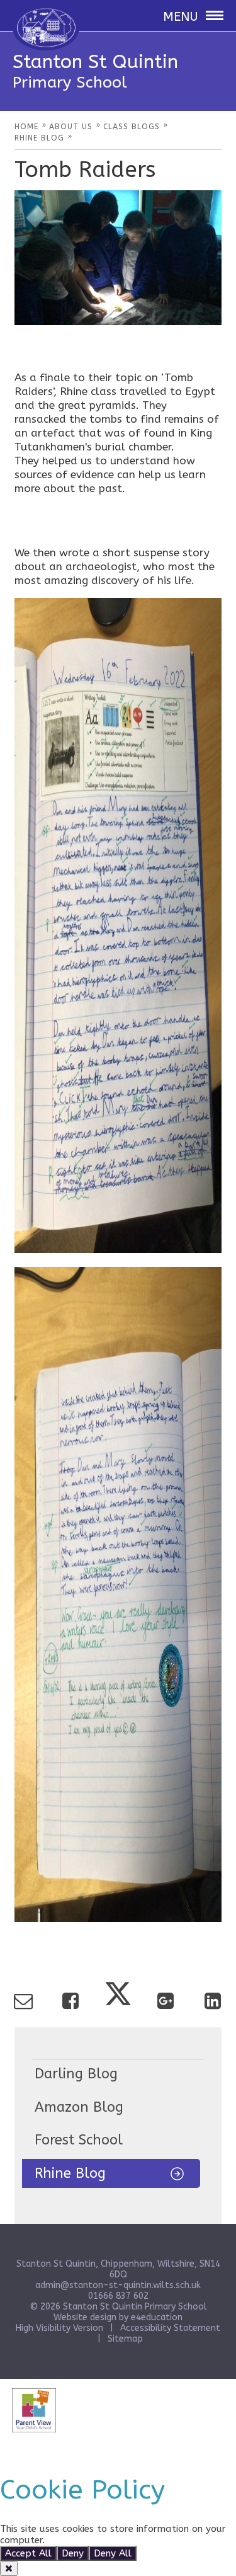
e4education (157, 2317)
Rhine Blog (70, 2173)
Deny (73, 2553)
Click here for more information (118, 2540)
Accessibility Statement (170, 2328)
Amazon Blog (79, 2107)
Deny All (113, 2553)
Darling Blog (76, 2074)
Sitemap (125, 2339)
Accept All (28, 2553)
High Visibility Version (59, 2328)
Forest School (79, 2140)
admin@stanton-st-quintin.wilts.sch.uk (118, 2285)
